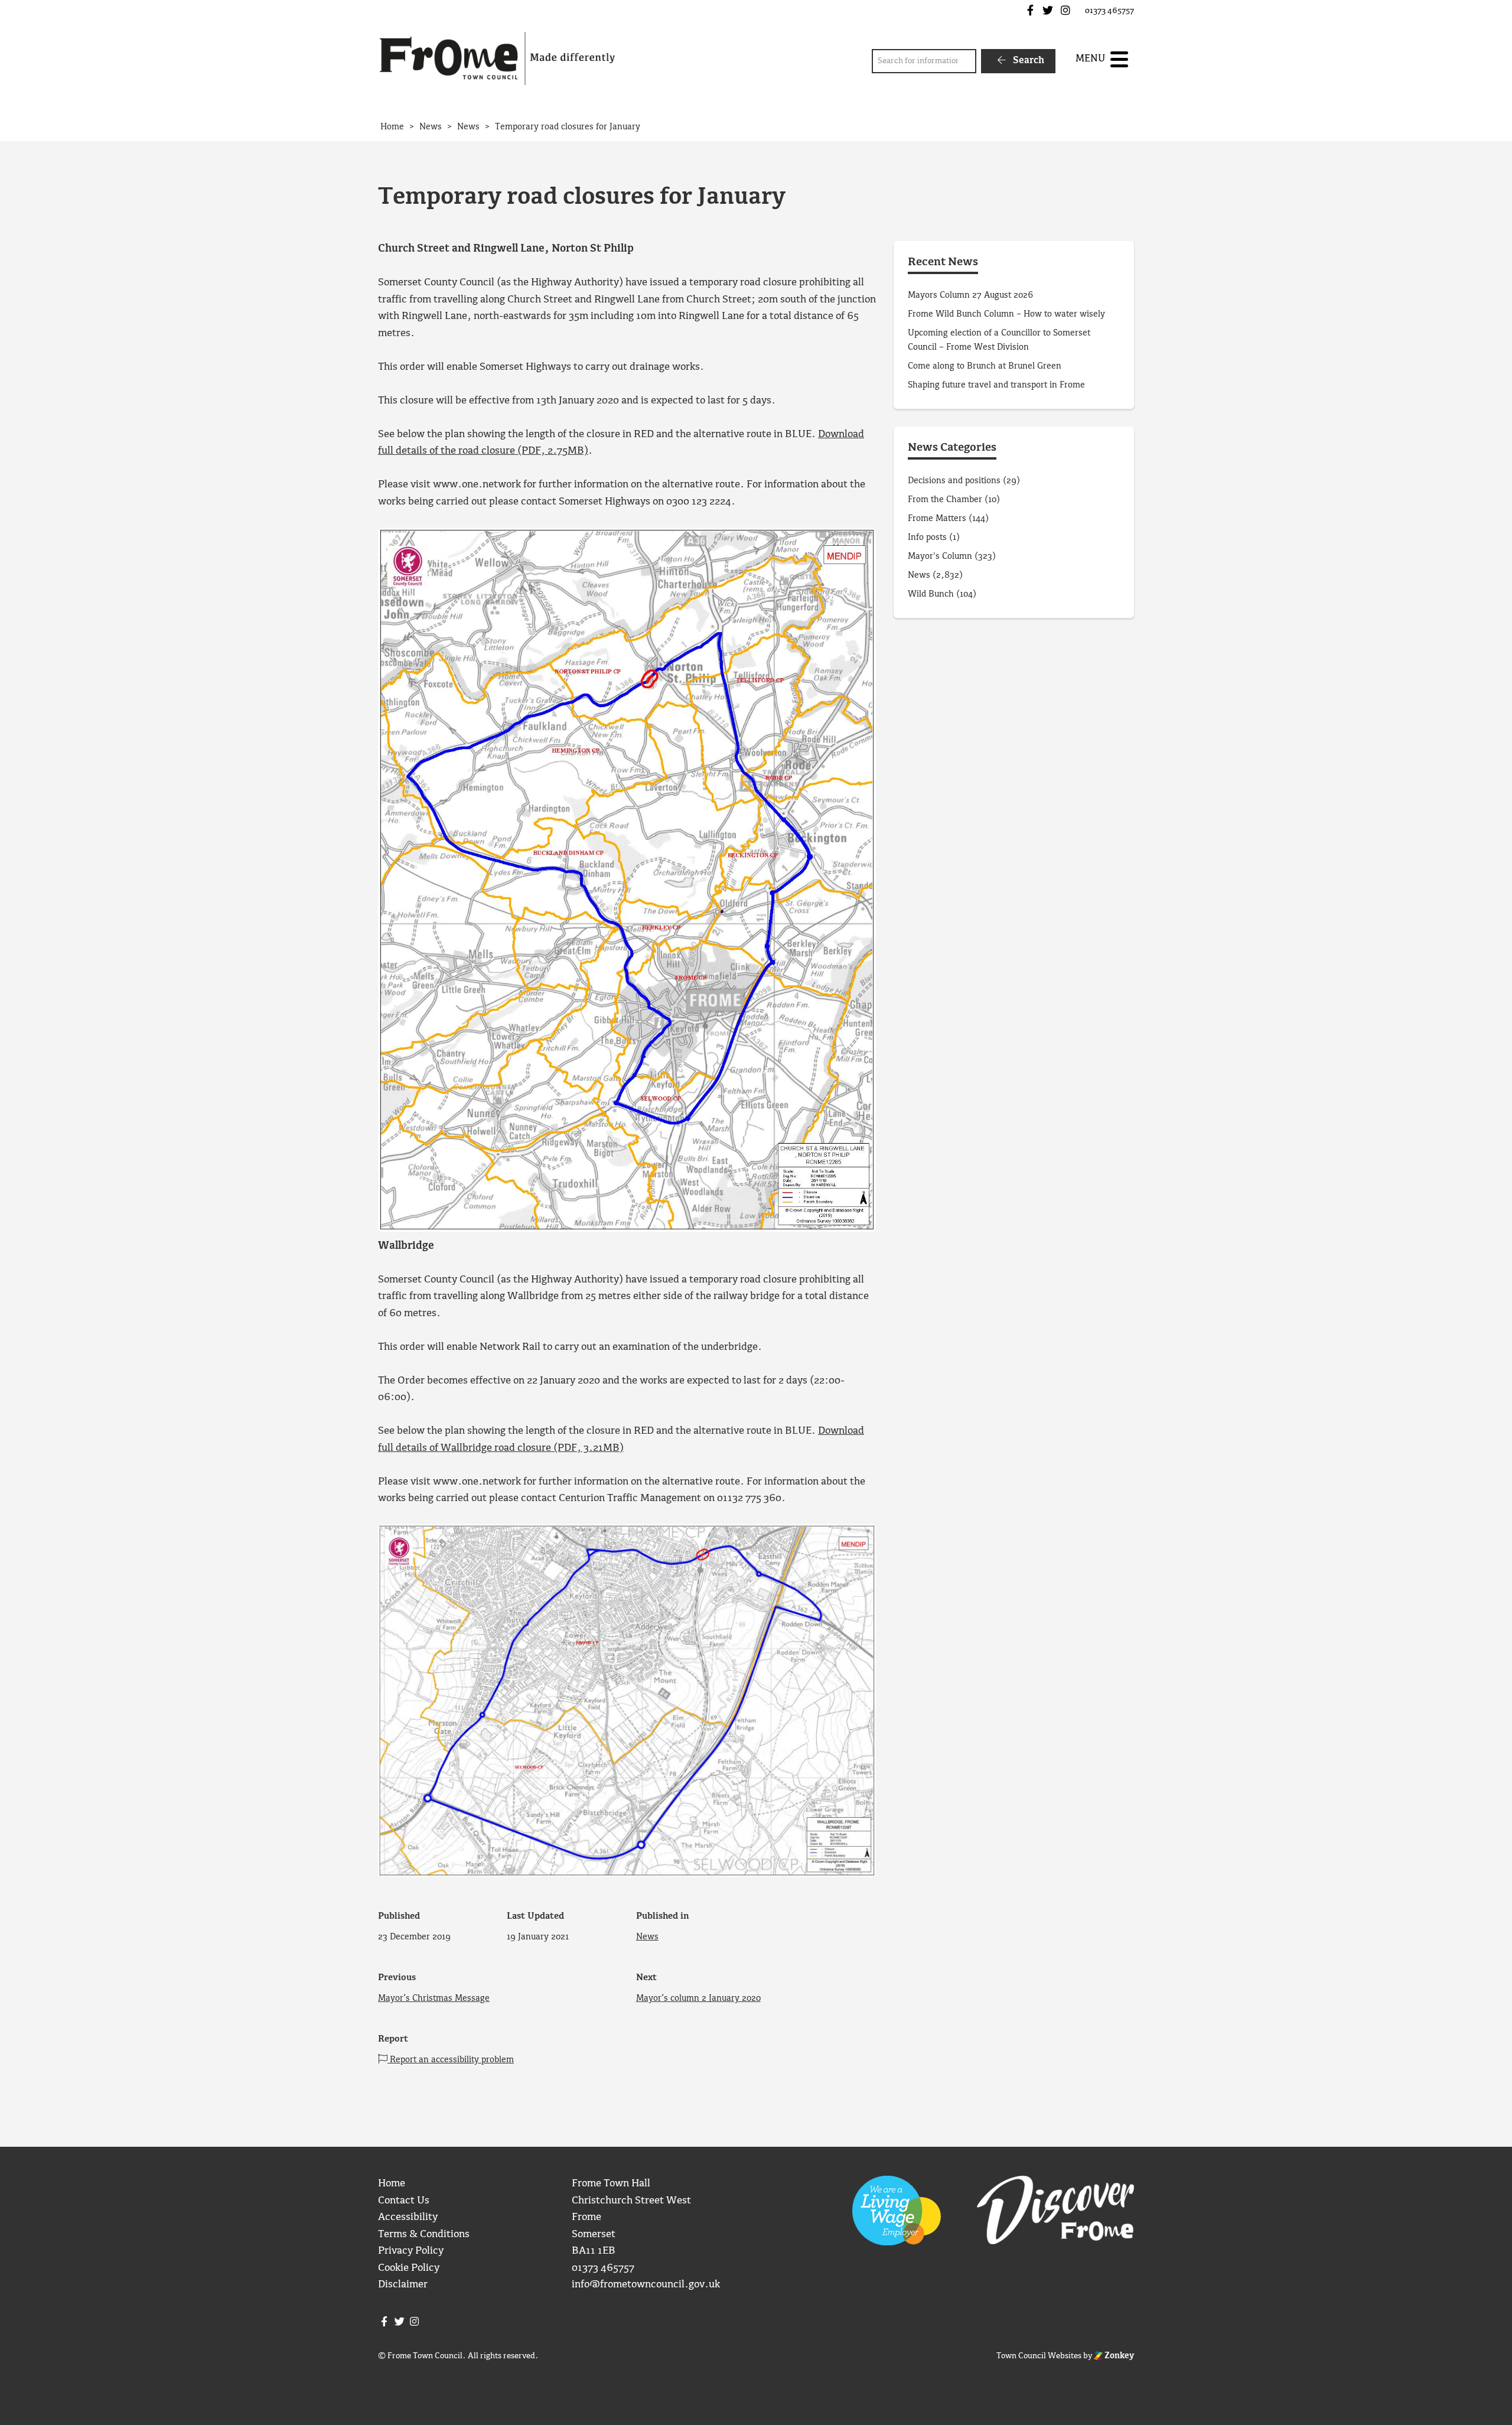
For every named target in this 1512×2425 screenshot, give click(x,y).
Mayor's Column (940, 556)
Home (392, 2184)
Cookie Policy (409, 2268)
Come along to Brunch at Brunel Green (986, 366)
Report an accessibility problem (451, 2060)
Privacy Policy (411, 2251)
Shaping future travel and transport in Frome (996, 385)
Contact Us (404, 2201)
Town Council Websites (1039, 2356)
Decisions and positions (954, 481)
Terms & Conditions (424, 2234)
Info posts (927, 538)
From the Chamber (945, 500)
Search (1027, 61)
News (647, 1937)
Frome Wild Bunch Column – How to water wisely (1006, 314)
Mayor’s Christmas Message (434, 1998)
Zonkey (1118, 2356)
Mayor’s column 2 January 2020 (698, 1998)
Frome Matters (937, 519)
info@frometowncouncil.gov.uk (646, 2285)
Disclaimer (403, 2285)
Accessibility (408, 2217)
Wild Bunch (931, 594)
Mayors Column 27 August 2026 (970, 295)
